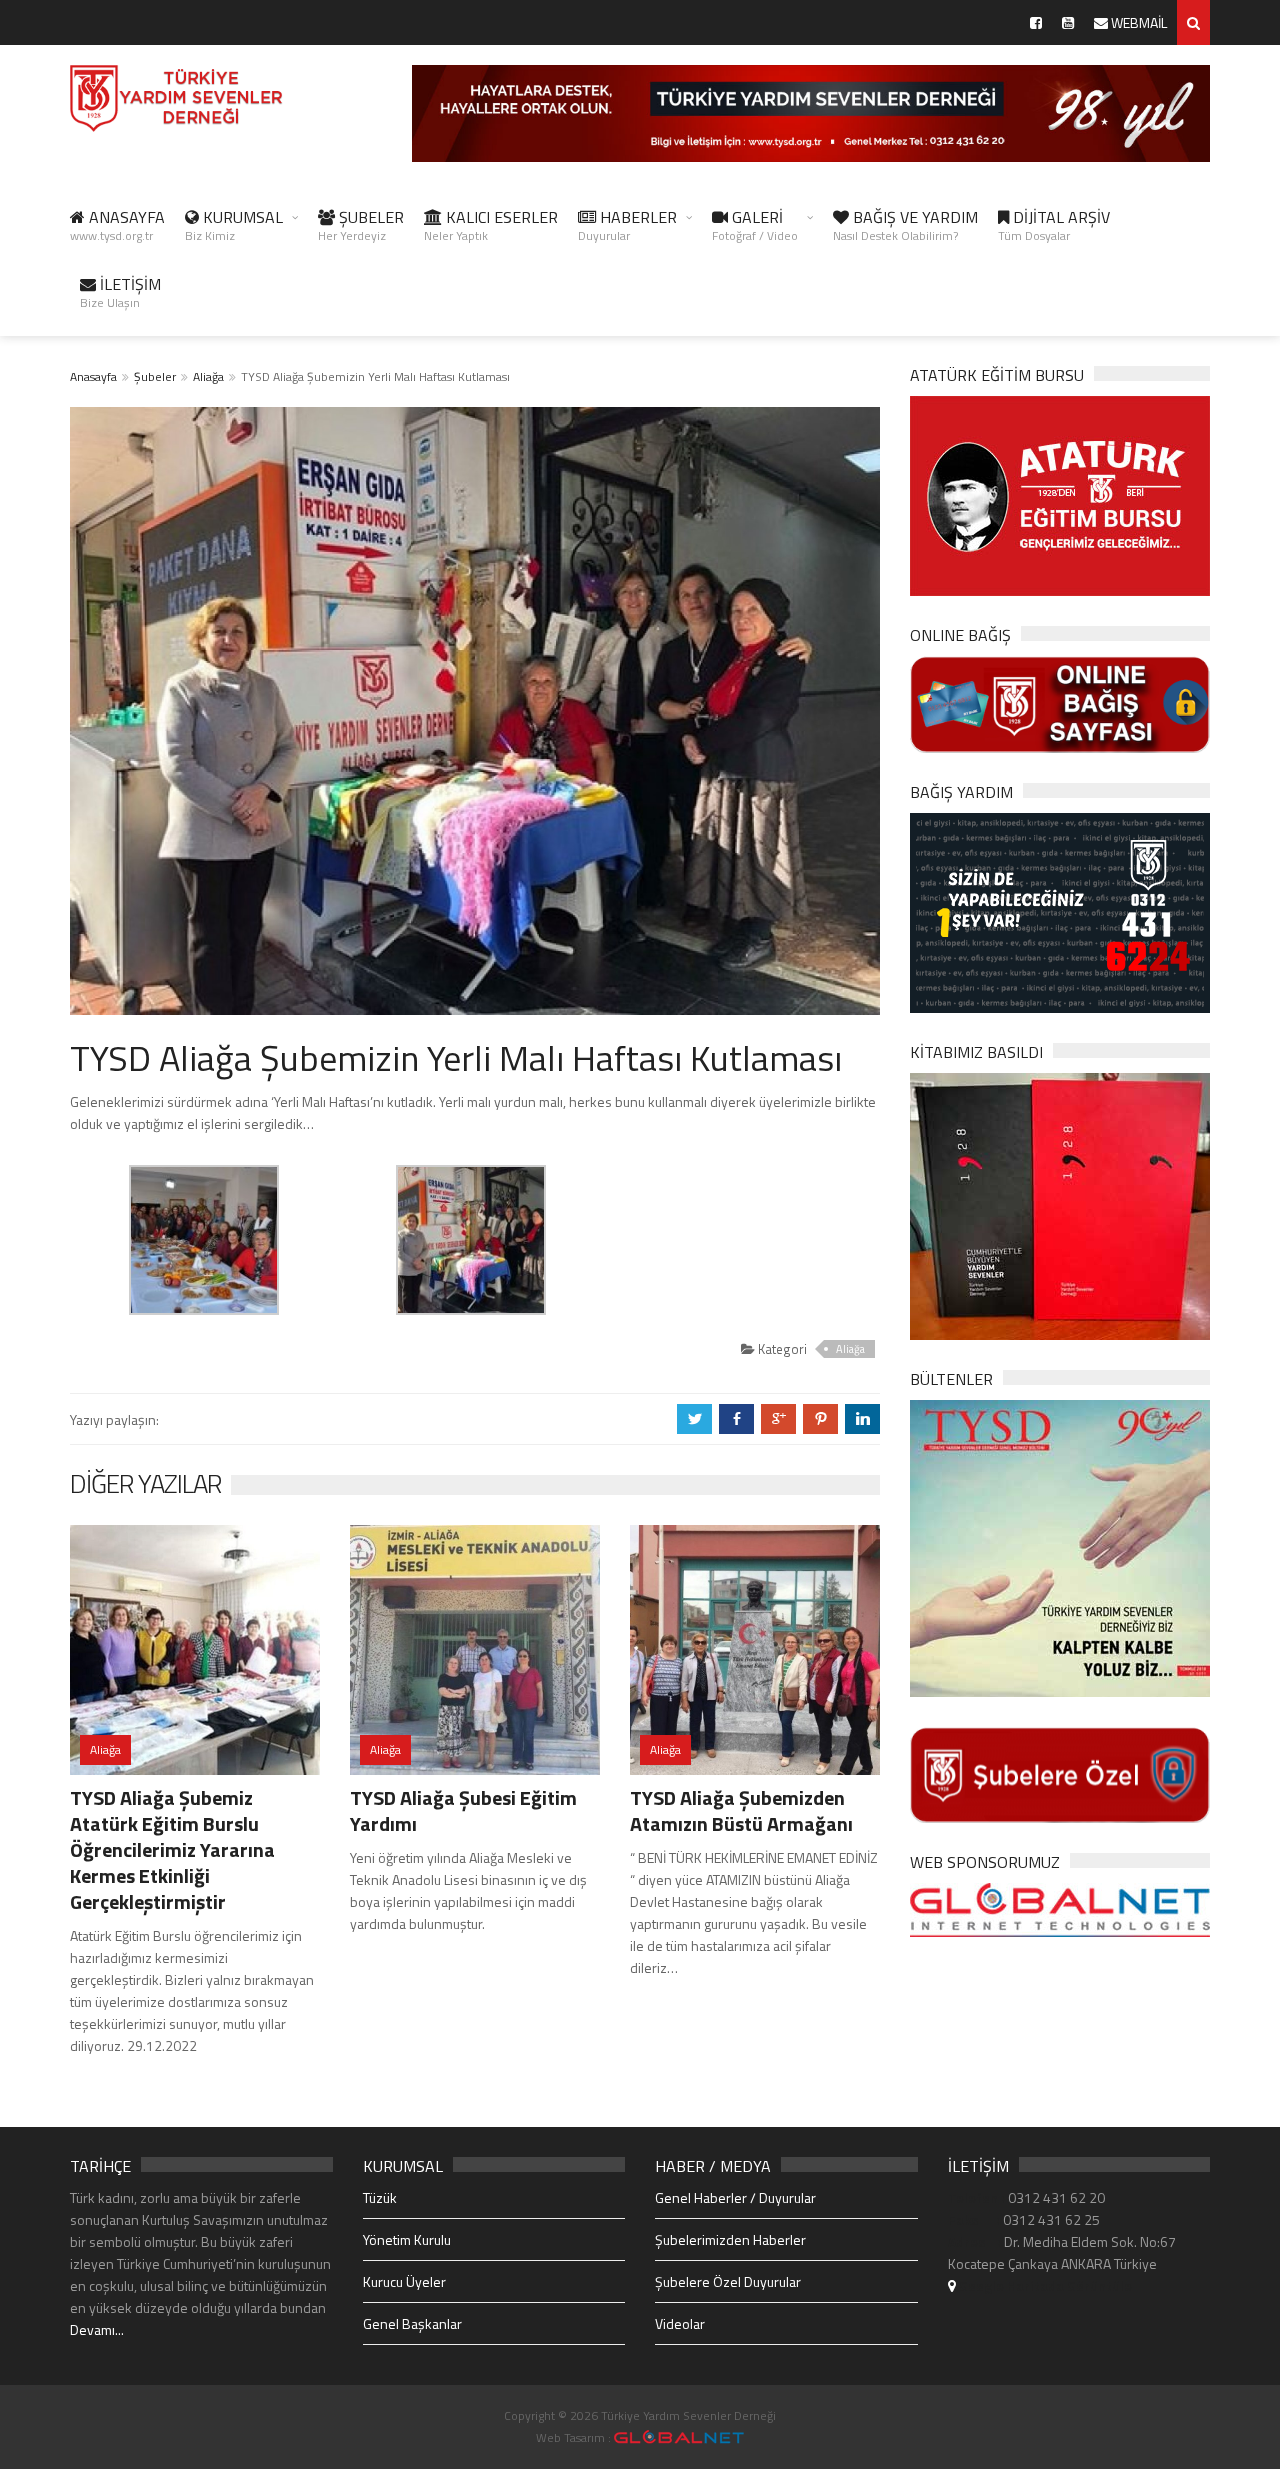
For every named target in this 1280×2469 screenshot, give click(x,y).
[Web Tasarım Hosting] (1060, 1908)
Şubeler (155, 376)
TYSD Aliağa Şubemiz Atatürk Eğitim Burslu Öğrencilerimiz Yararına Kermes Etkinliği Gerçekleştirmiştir (172, 1849)
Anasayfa (93, 376)
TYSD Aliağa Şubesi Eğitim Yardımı (463, 1810)
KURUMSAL (234, 225)
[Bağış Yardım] (1060, 910)
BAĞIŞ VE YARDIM (905, 225)
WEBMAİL (1137, 22)
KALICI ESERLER (491, 225)
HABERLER (627, 225)
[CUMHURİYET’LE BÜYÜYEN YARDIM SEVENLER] (1060, 1204)
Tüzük (380, 2197)
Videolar (680, 2323)
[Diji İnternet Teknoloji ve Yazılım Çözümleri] (679, 2437)
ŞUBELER (361, 225)
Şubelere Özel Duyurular (728, 2281)
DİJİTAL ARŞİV (1054, 225)
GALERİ (755, 225)
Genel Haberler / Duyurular (735, 2197)
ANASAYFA (117, 225)
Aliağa (208, 376)
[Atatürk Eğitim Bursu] (1060, 494)
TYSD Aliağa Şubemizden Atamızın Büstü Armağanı (741, 1810)
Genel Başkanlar (412, 2323)
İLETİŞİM (120, 292)
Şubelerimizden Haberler (730, 2239)
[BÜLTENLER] (1060, 1546)
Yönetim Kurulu (407, 2239)
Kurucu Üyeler (404, 2281)
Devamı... (97, 2329)
